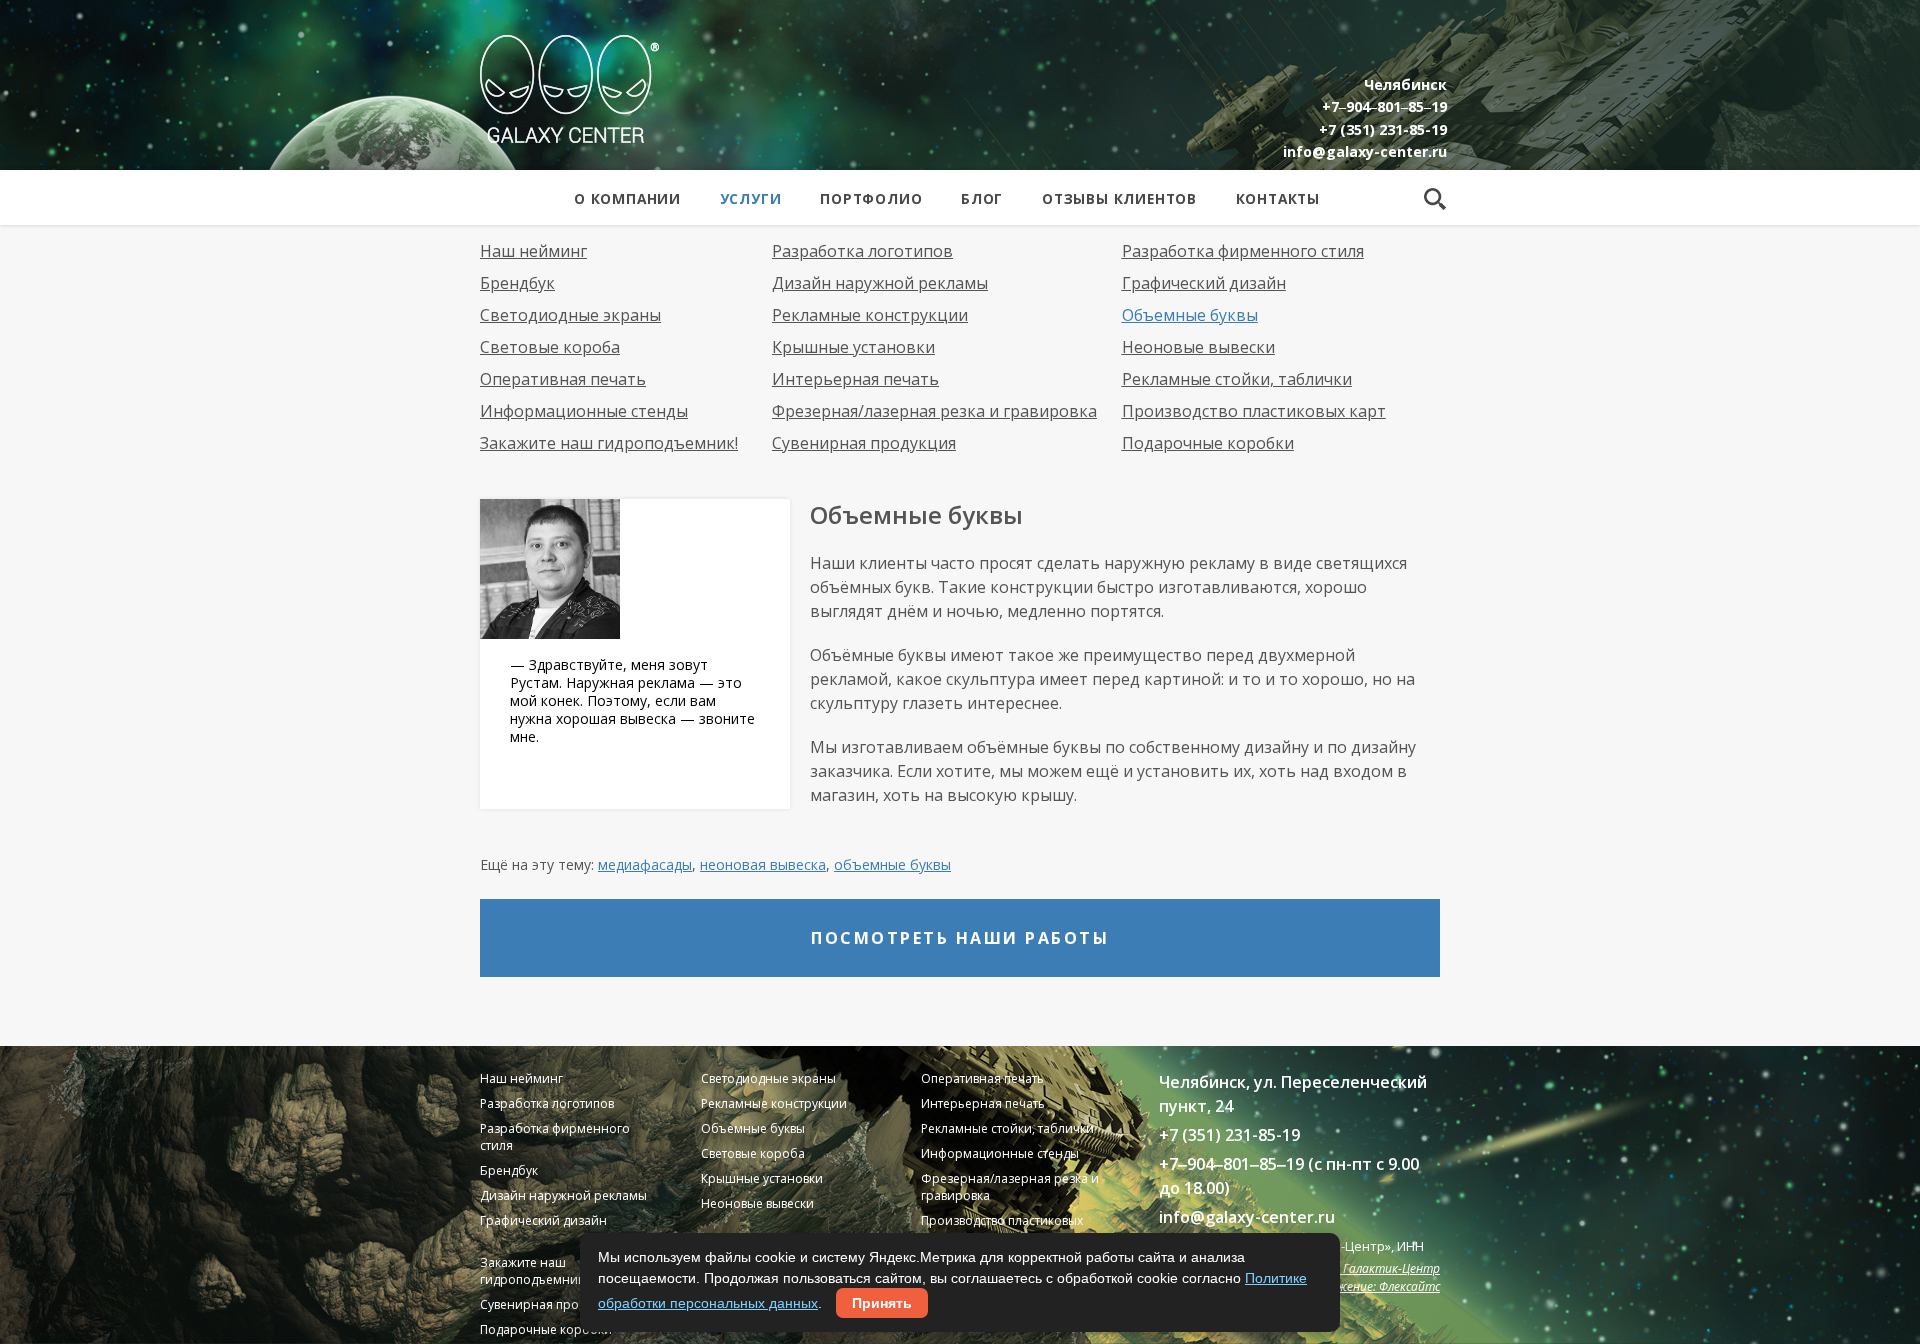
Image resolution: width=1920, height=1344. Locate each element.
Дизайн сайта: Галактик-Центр (1348, 1268)
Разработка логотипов (862, 251)
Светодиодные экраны (570, 315)
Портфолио (871, 198)
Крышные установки (853, 347)
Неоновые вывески (1198, 347)
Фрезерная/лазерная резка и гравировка (934, 411)
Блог (982, 198)
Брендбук (517, 283)
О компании (627, 198)
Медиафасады (645, 864)
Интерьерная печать (855, 379)
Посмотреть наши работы (960, 938)
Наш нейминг (533, 251)
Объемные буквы (1190, 315)
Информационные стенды (584, 411)
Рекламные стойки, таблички (1237, 379)
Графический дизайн (1204, 283)
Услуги (751, 198)
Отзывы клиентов (1119, 198)
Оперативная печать (563, 379)
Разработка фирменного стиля (1243, 251)
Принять (882, 1303)
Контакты (1278, 198)
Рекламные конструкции (870, 315)
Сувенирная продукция (864, 443)
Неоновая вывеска (763, 864)
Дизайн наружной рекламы (880, 283)
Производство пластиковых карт (1254, 411)
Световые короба (550, 347)
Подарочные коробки (1208, 443)
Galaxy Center (569, 89)
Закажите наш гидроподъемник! (609, 443)
